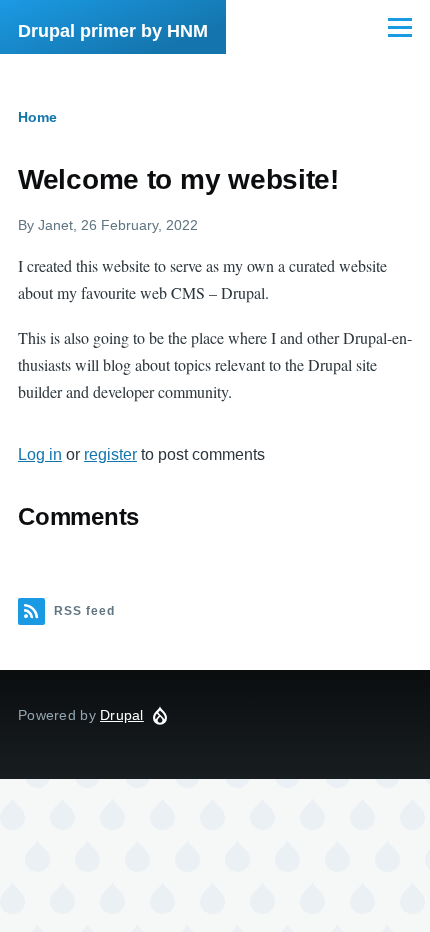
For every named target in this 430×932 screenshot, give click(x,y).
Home (37, 117)
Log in (40, 454)
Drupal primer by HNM (113, 31)
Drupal (122, 715)
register (110, 454)
